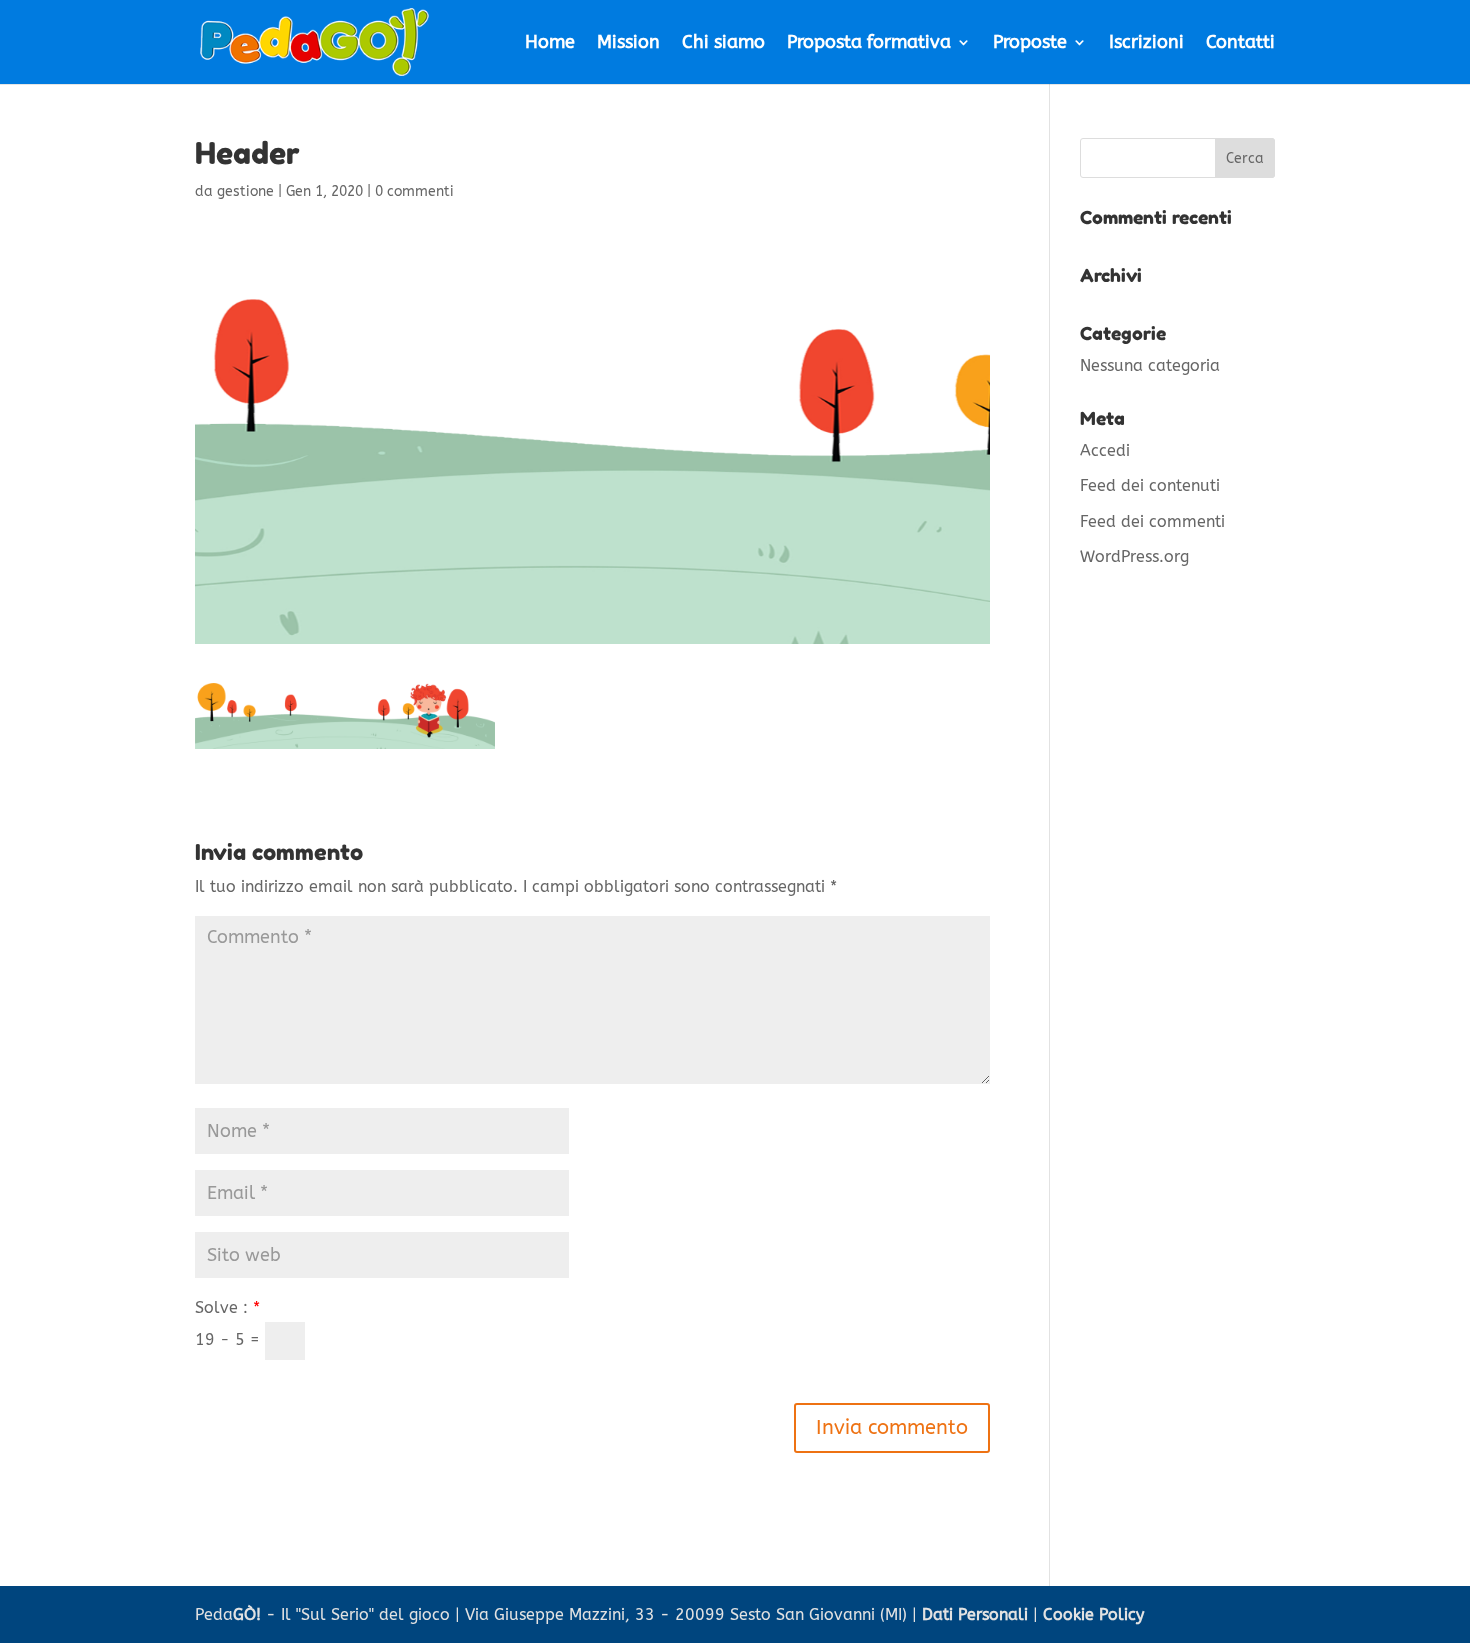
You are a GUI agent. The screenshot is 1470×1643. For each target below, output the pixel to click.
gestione (245, 191)
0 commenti (414, 191)
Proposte (1030, 44)
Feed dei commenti (1152, 521)
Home (550, 44)
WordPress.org (1134, 556)
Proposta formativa (869, 44)
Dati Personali (975, 1614)
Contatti (1240, 44)
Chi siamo (723, 44)
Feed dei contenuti (1150, 485)
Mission (628, 44)
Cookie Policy (1093, 1614)
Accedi (1105, 450)
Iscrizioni (1146, 44)
